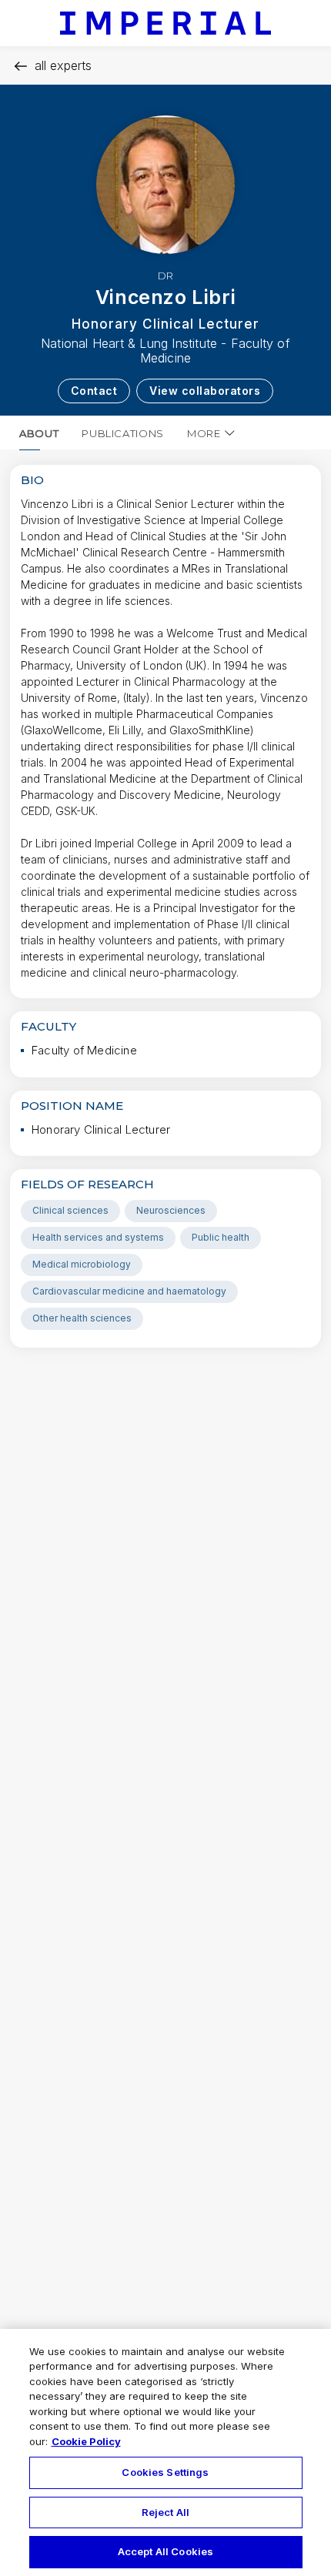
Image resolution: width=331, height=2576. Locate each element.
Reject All (165, 2512)
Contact (94, 391)
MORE (204, 433)
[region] (165, 2452)
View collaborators (205, 391)
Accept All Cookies (165, 2551)
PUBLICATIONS (123, 433)
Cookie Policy (86, 2441)
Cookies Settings (165, 2472)
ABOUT (39, 433)
